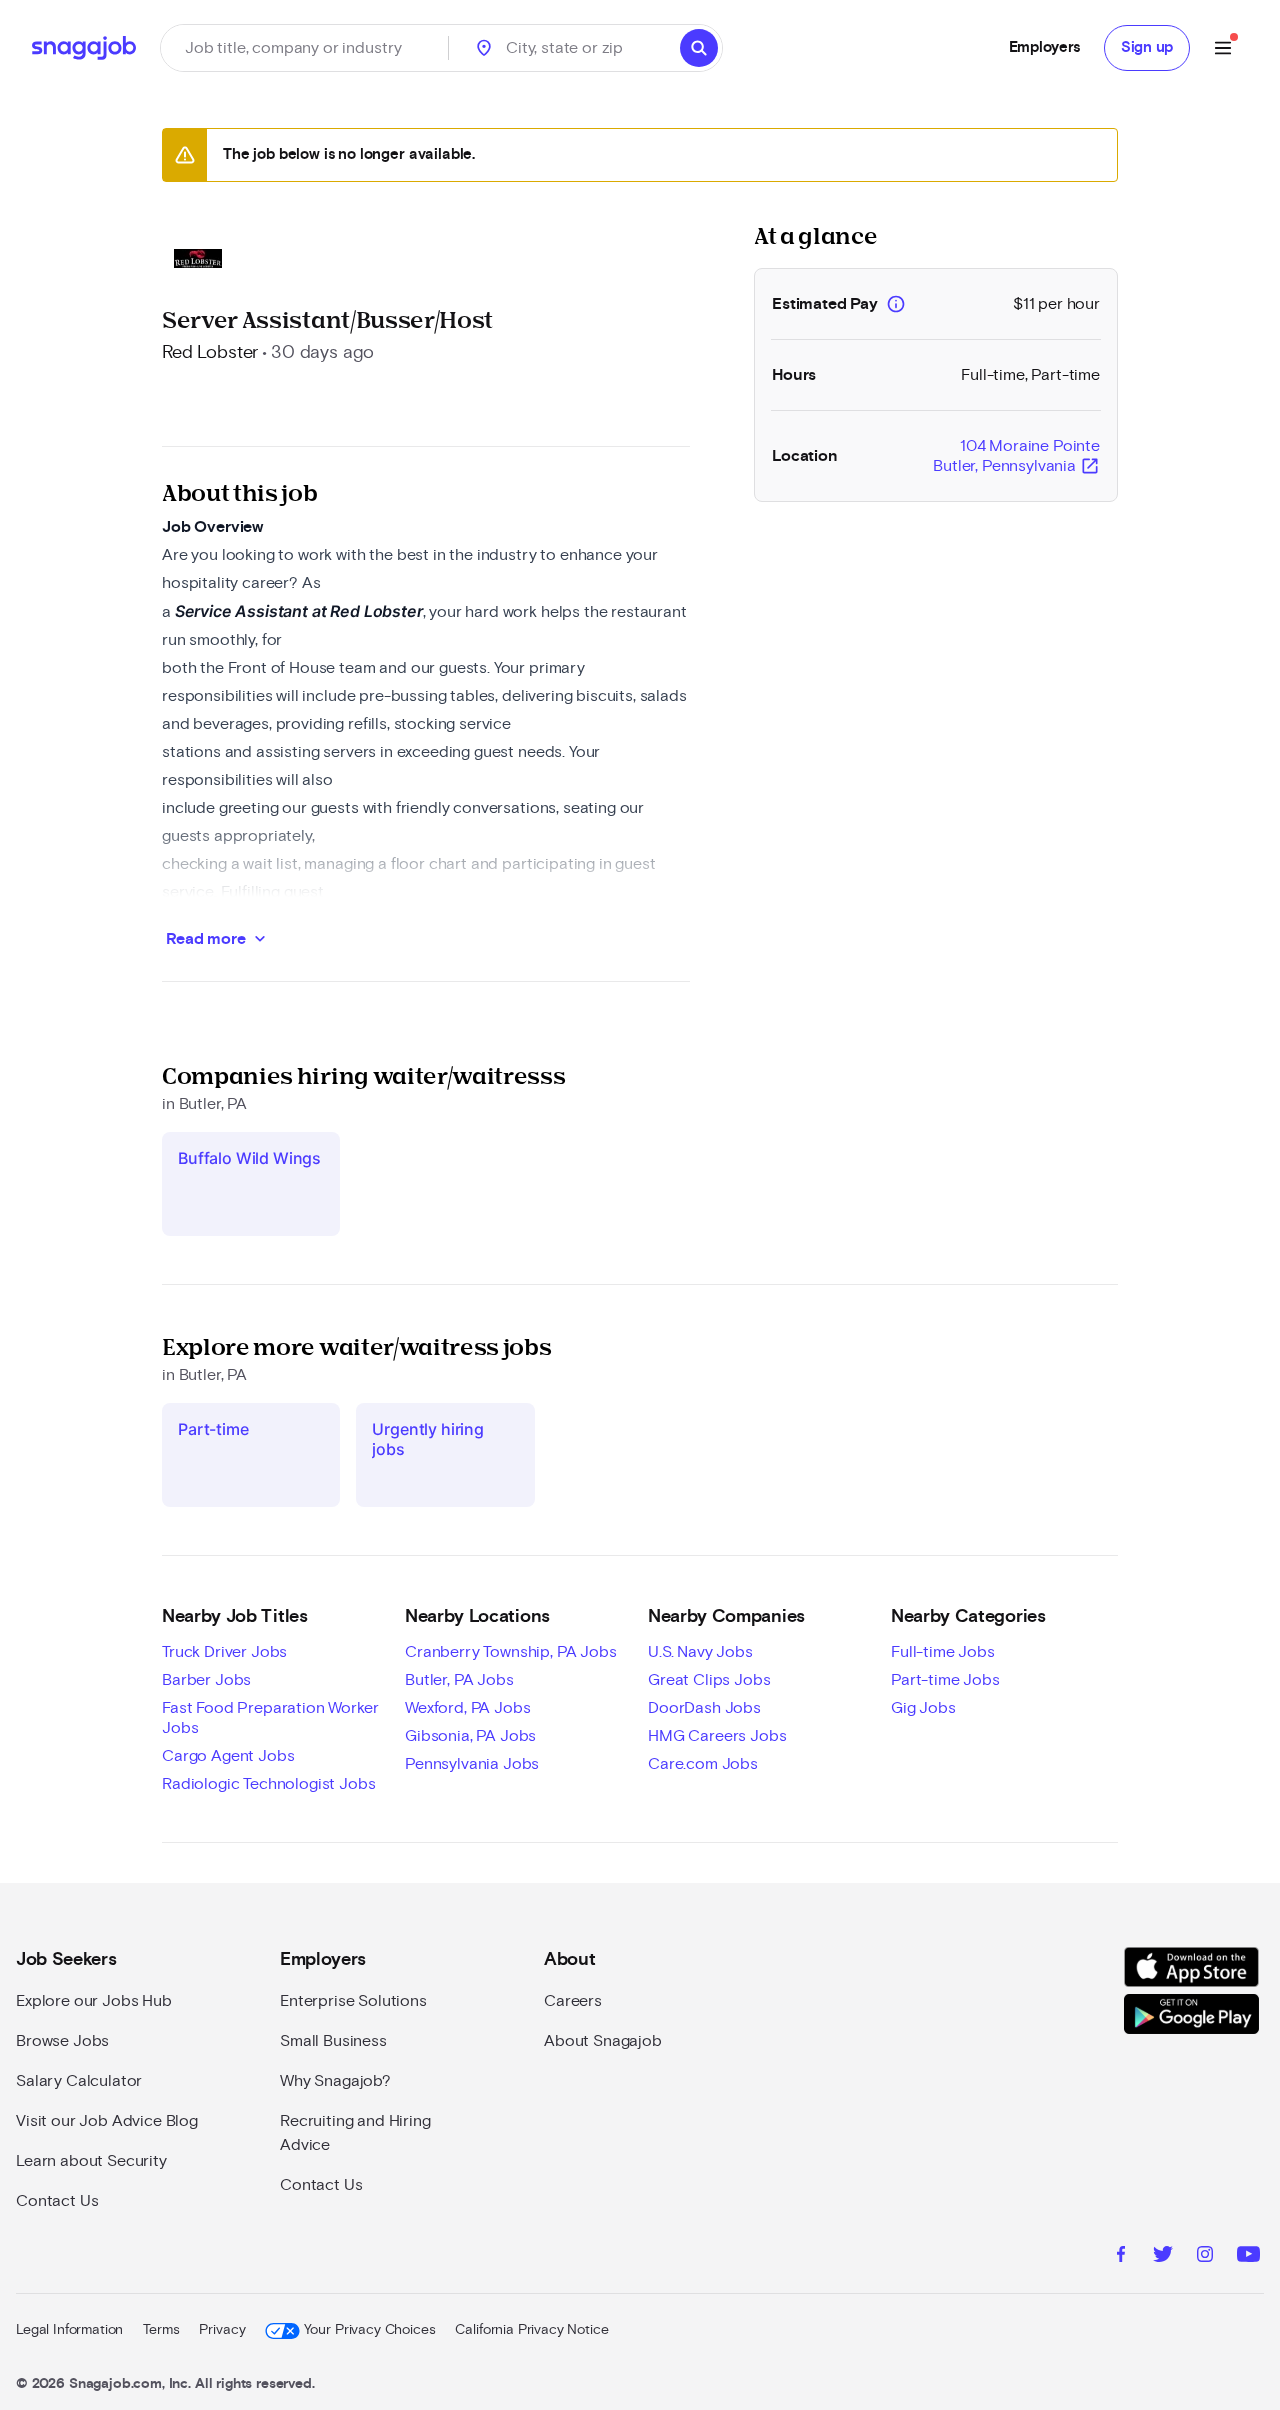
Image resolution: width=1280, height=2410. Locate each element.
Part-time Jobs (945, 1680)
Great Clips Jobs (709, 1680)
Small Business (333, 2041)
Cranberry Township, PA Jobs (511, 1652)
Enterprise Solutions (353, 2001)
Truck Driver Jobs (224, 1652)
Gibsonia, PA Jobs (470, 1736)
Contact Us (57, 2201)
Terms (161, 2330)
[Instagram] (1205, 2257)
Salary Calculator (79, 2081)
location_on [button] (484, 48)
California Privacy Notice (531, 2330)
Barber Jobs (206, 1680)
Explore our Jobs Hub (94, 2001)
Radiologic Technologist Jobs (269, 1784)
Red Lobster (210, 353)
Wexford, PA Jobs (467, 1708)
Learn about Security (91, 2161)
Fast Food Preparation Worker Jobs (270, 1718)
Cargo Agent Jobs (228, 1756)
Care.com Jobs (703, 1764)
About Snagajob (603, 2041)
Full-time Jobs (943, 1652)
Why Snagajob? (335, 2081)
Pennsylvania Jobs (472, 1764)
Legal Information (69, 2330)
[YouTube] (1248, 2257)
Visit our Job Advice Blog (107, 2121)
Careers (573, 2001)
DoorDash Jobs (704, 1708)
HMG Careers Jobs (717, 1736)
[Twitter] (1163, 2257)
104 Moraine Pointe (1016, 457)
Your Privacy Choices (369, 2330)
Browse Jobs (62, 2041)
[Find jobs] (699, 48)
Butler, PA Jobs (459, 1680)
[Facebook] (1121, 2257)
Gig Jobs (923, 1708)
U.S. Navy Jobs (700, 1652)
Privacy (222, 2330)
